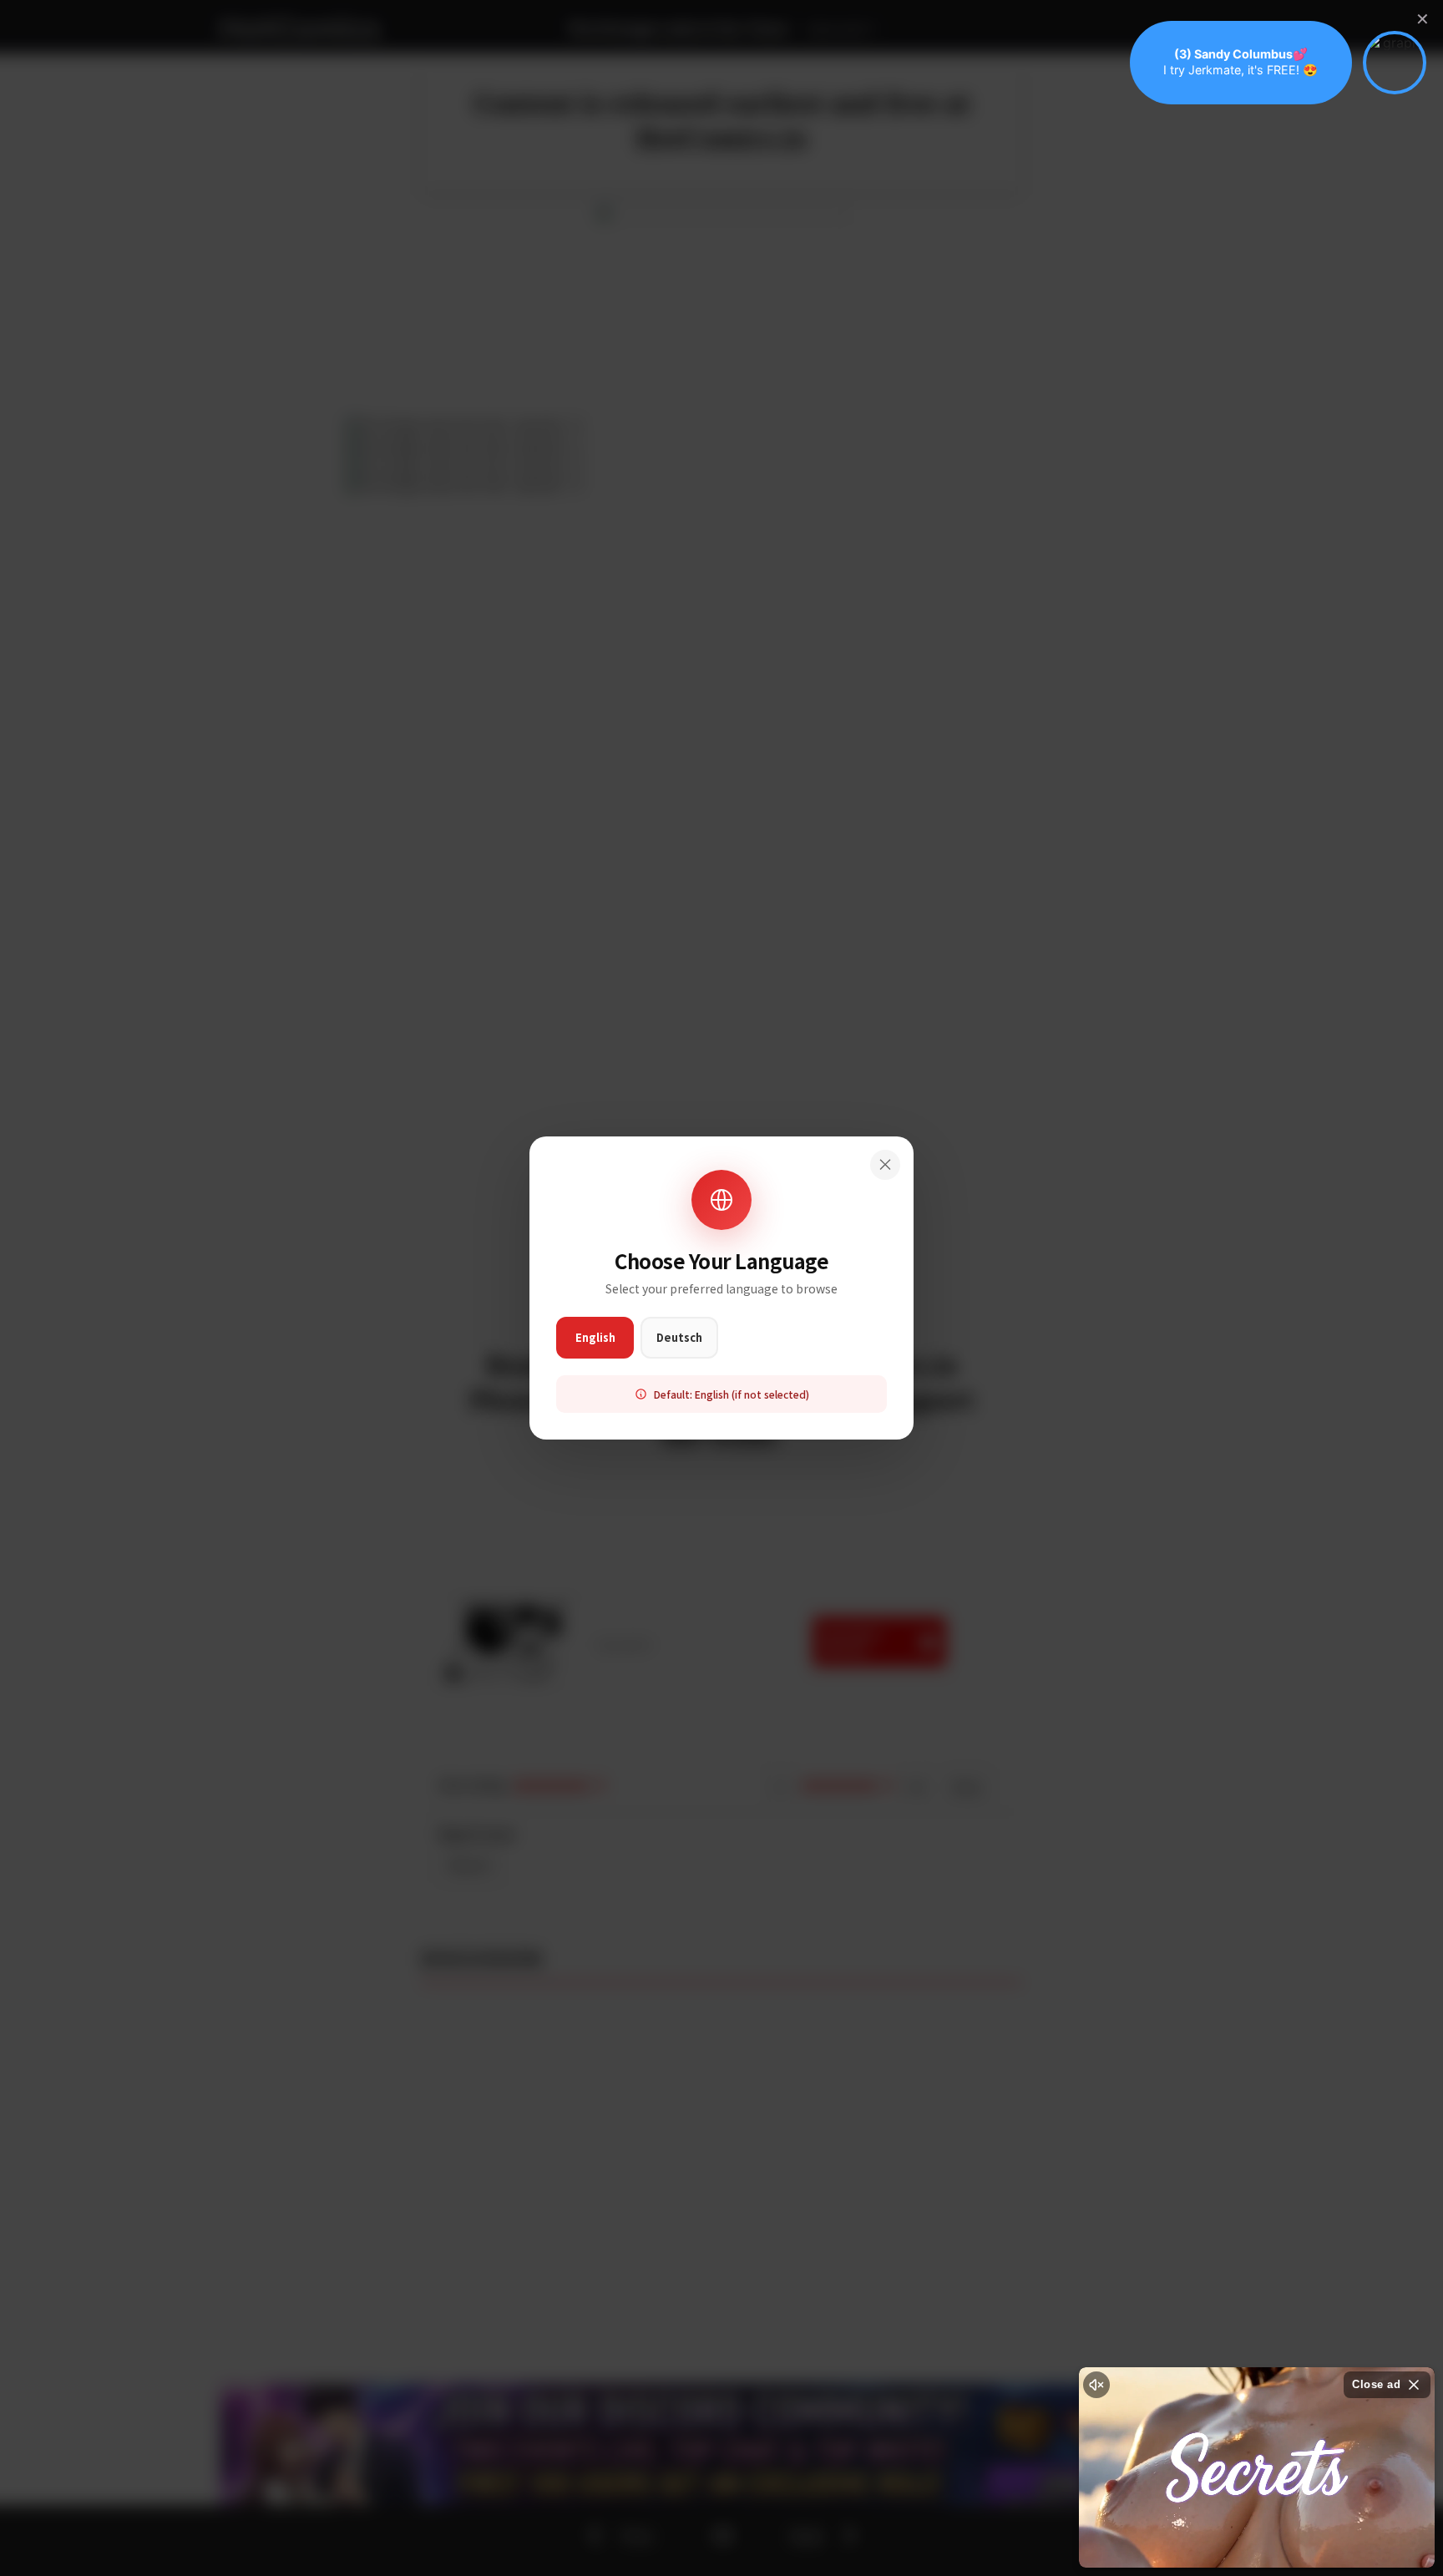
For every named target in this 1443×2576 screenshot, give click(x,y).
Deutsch (679, 1337)
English (595, 1337)
